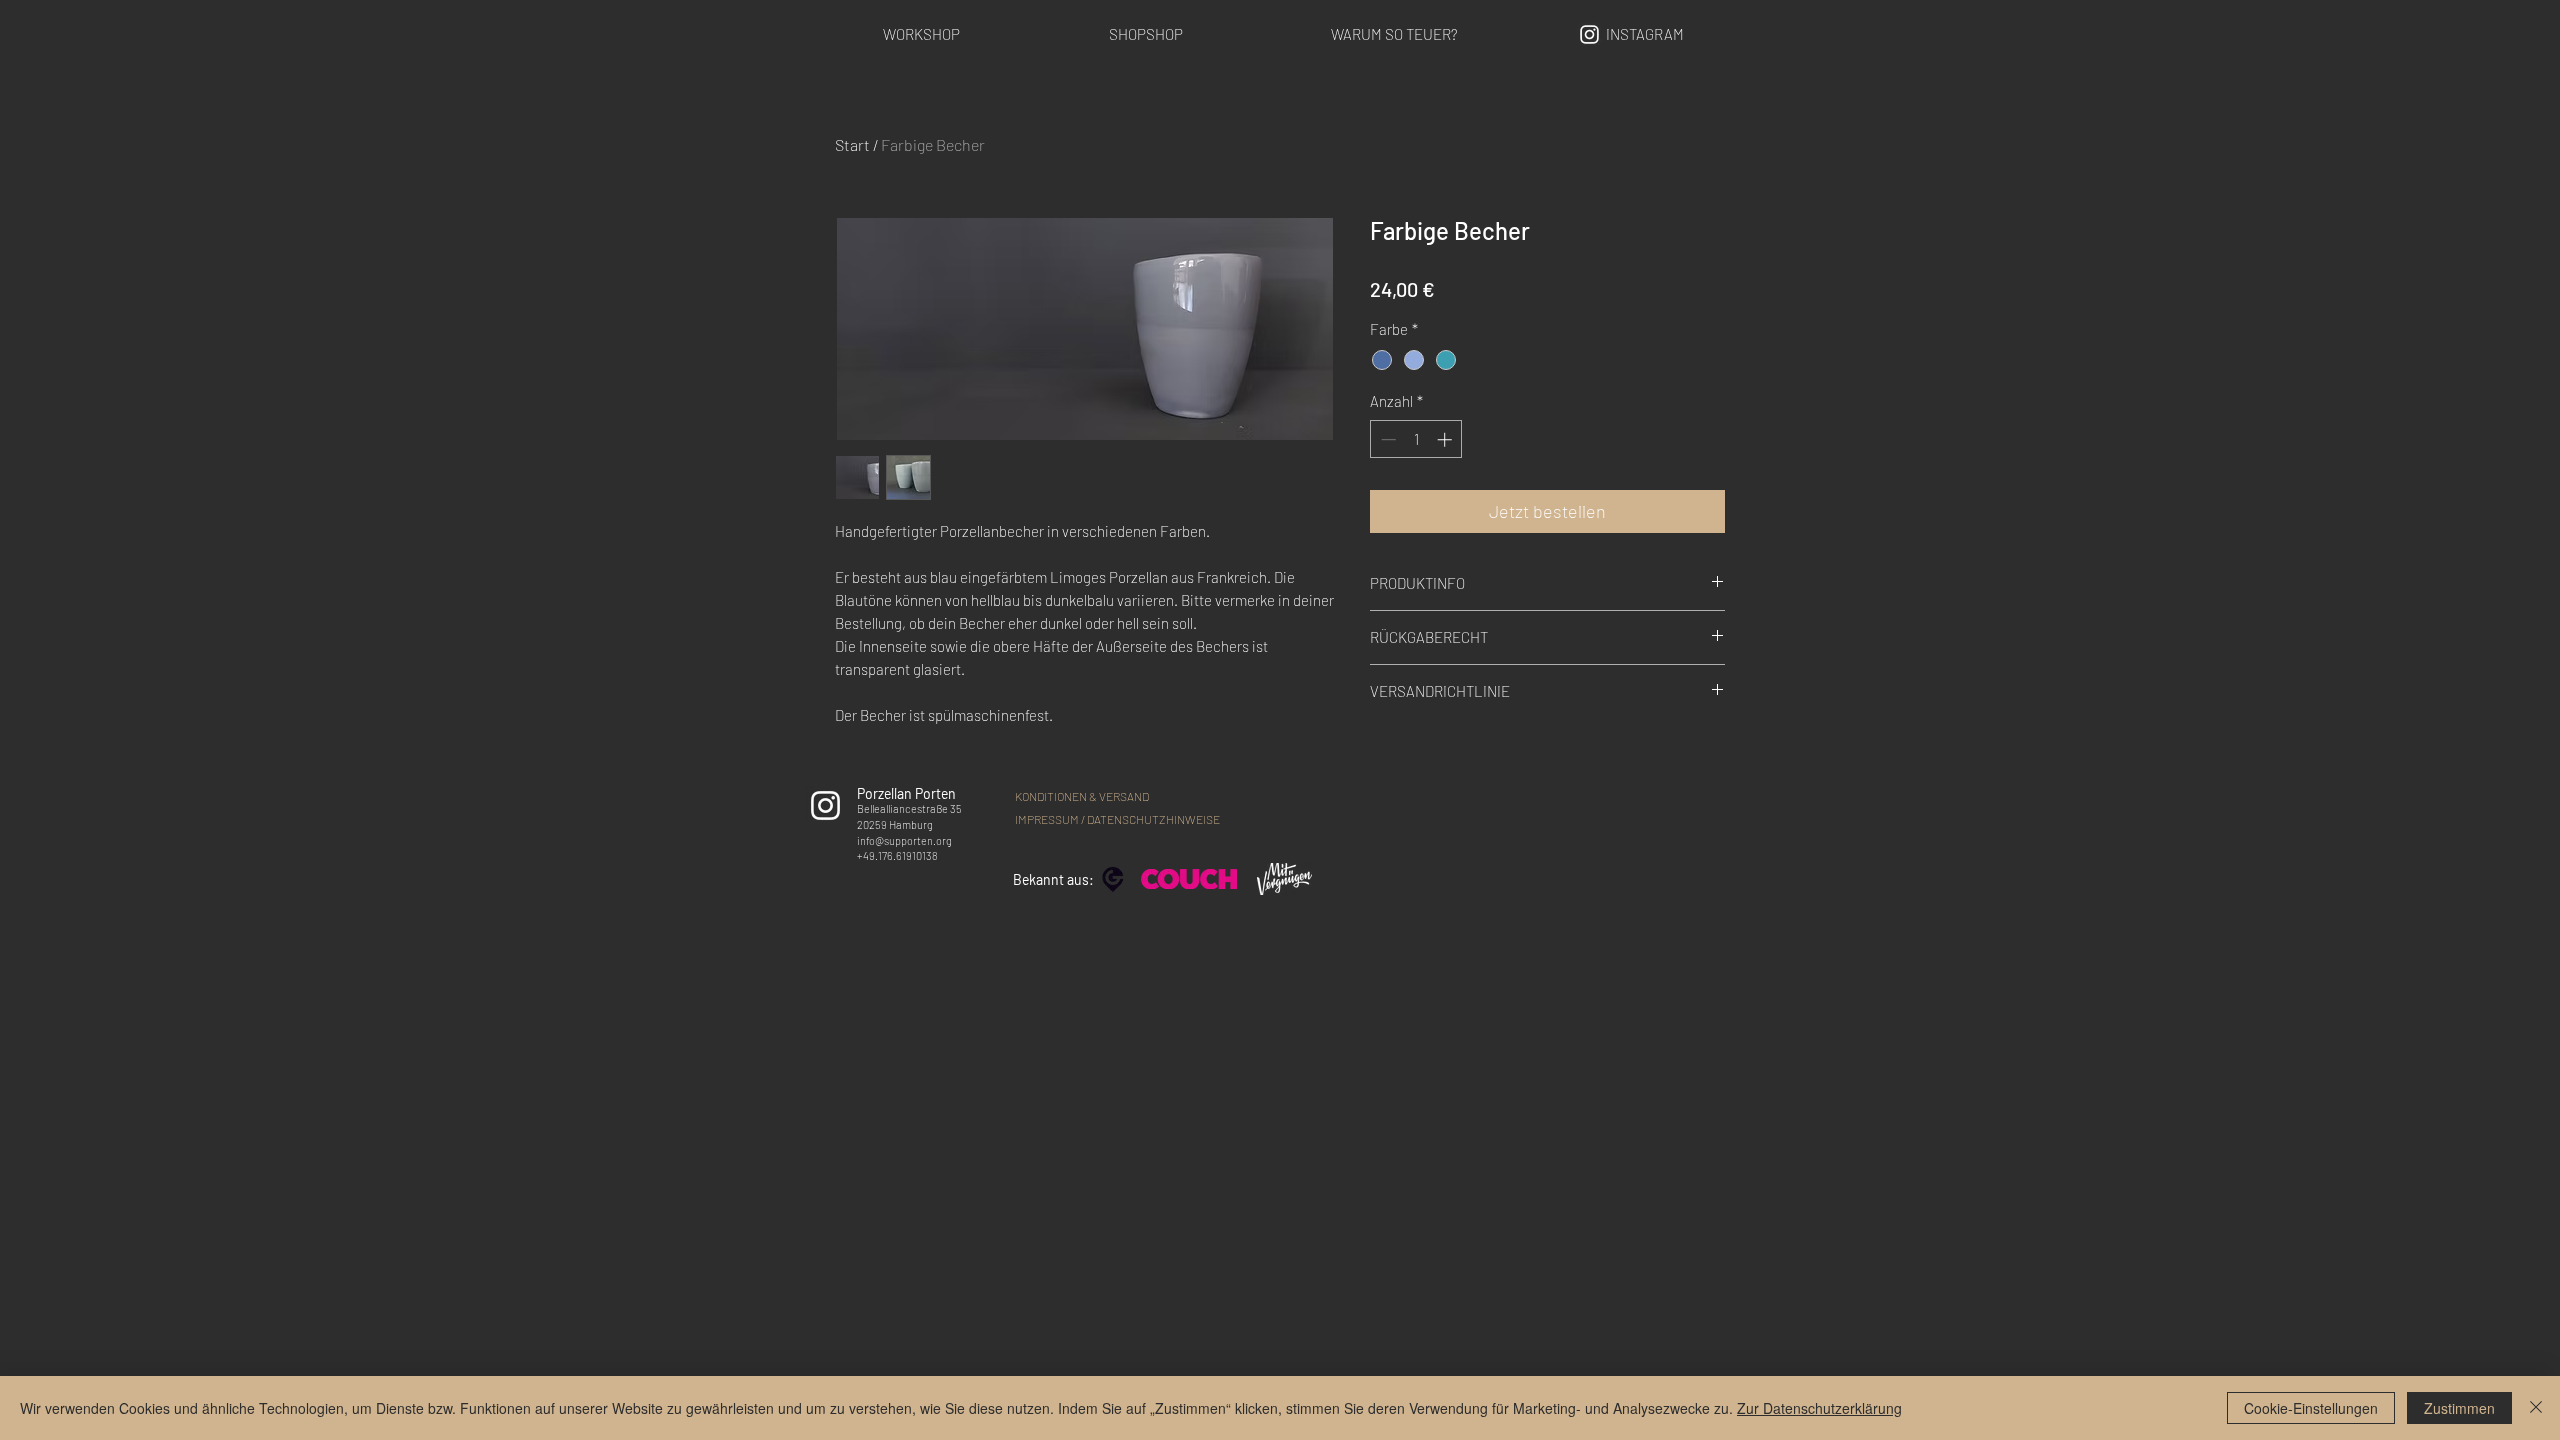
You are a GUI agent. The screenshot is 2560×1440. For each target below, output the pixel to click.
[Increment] (1446, 439)
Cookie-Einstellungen (2311, 1408)
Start (852, 144)
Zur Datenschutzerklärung (1819, 1408)
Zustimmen (2459, 1408)
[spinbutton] (1416, 439)
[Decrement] (1386, 439)
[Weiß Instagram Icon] (825, 805)
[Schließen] (2536, 1408)
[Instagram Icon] (1589, 34)
